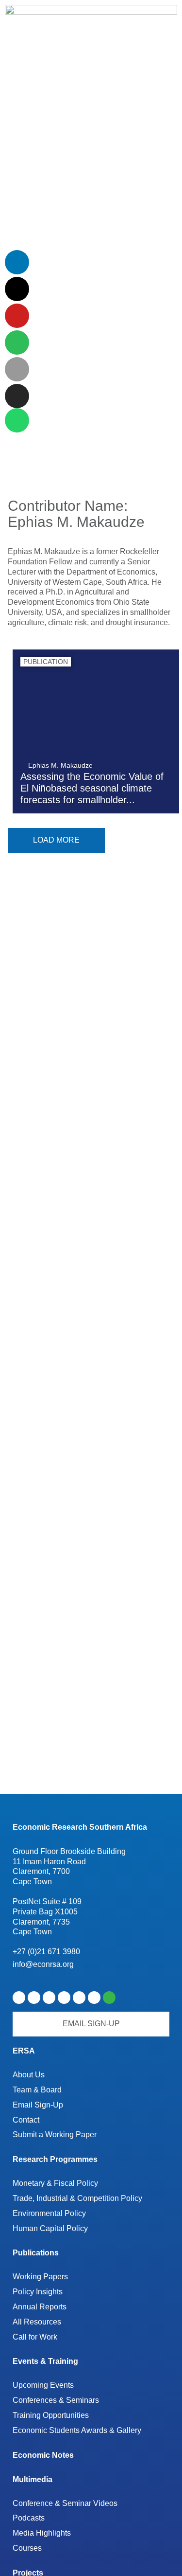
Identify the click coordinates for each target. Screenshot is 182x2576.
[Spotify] (17, 342)
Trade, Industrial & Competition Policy (77, 2198)
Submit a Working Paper (55, 2135)
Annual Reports (40, 2307)
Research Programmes (55, 2159)
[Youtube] (17, 316)
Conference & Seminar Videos (65, 2503)
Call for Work (35, 2337)
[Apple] (17, 369)
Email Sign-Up (38, 2105)
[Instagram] (17, 396)
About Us (29, 2075)
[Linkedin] (17, 262)
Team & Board (37, 2090)
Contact (26, 2120)
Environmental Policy (49, 2213)
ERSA (24, 2051)
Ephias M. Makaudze (60, 765)
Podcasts (29, 2518)
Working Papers (40, 2277)
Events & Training (45, 2361)
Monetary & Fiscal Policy (55, 2183)
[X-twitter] (17, 289)
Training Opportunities (51, 2415)
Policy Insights (38, 2292)
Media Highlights (42, 2533)
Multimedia (33, 2479)
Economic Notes (43, 2455)
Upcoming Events (43, 2385)
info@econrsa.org (43, 1964)
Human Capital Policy (50, 2228)
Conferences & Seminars (56, 2400)
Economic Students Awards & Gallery (77, 2430)
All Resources (37, 2322)
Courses (27, 2548)
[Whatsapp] (17, 420)
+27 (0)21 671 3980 (46, 1952)
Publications (36, 2253)
